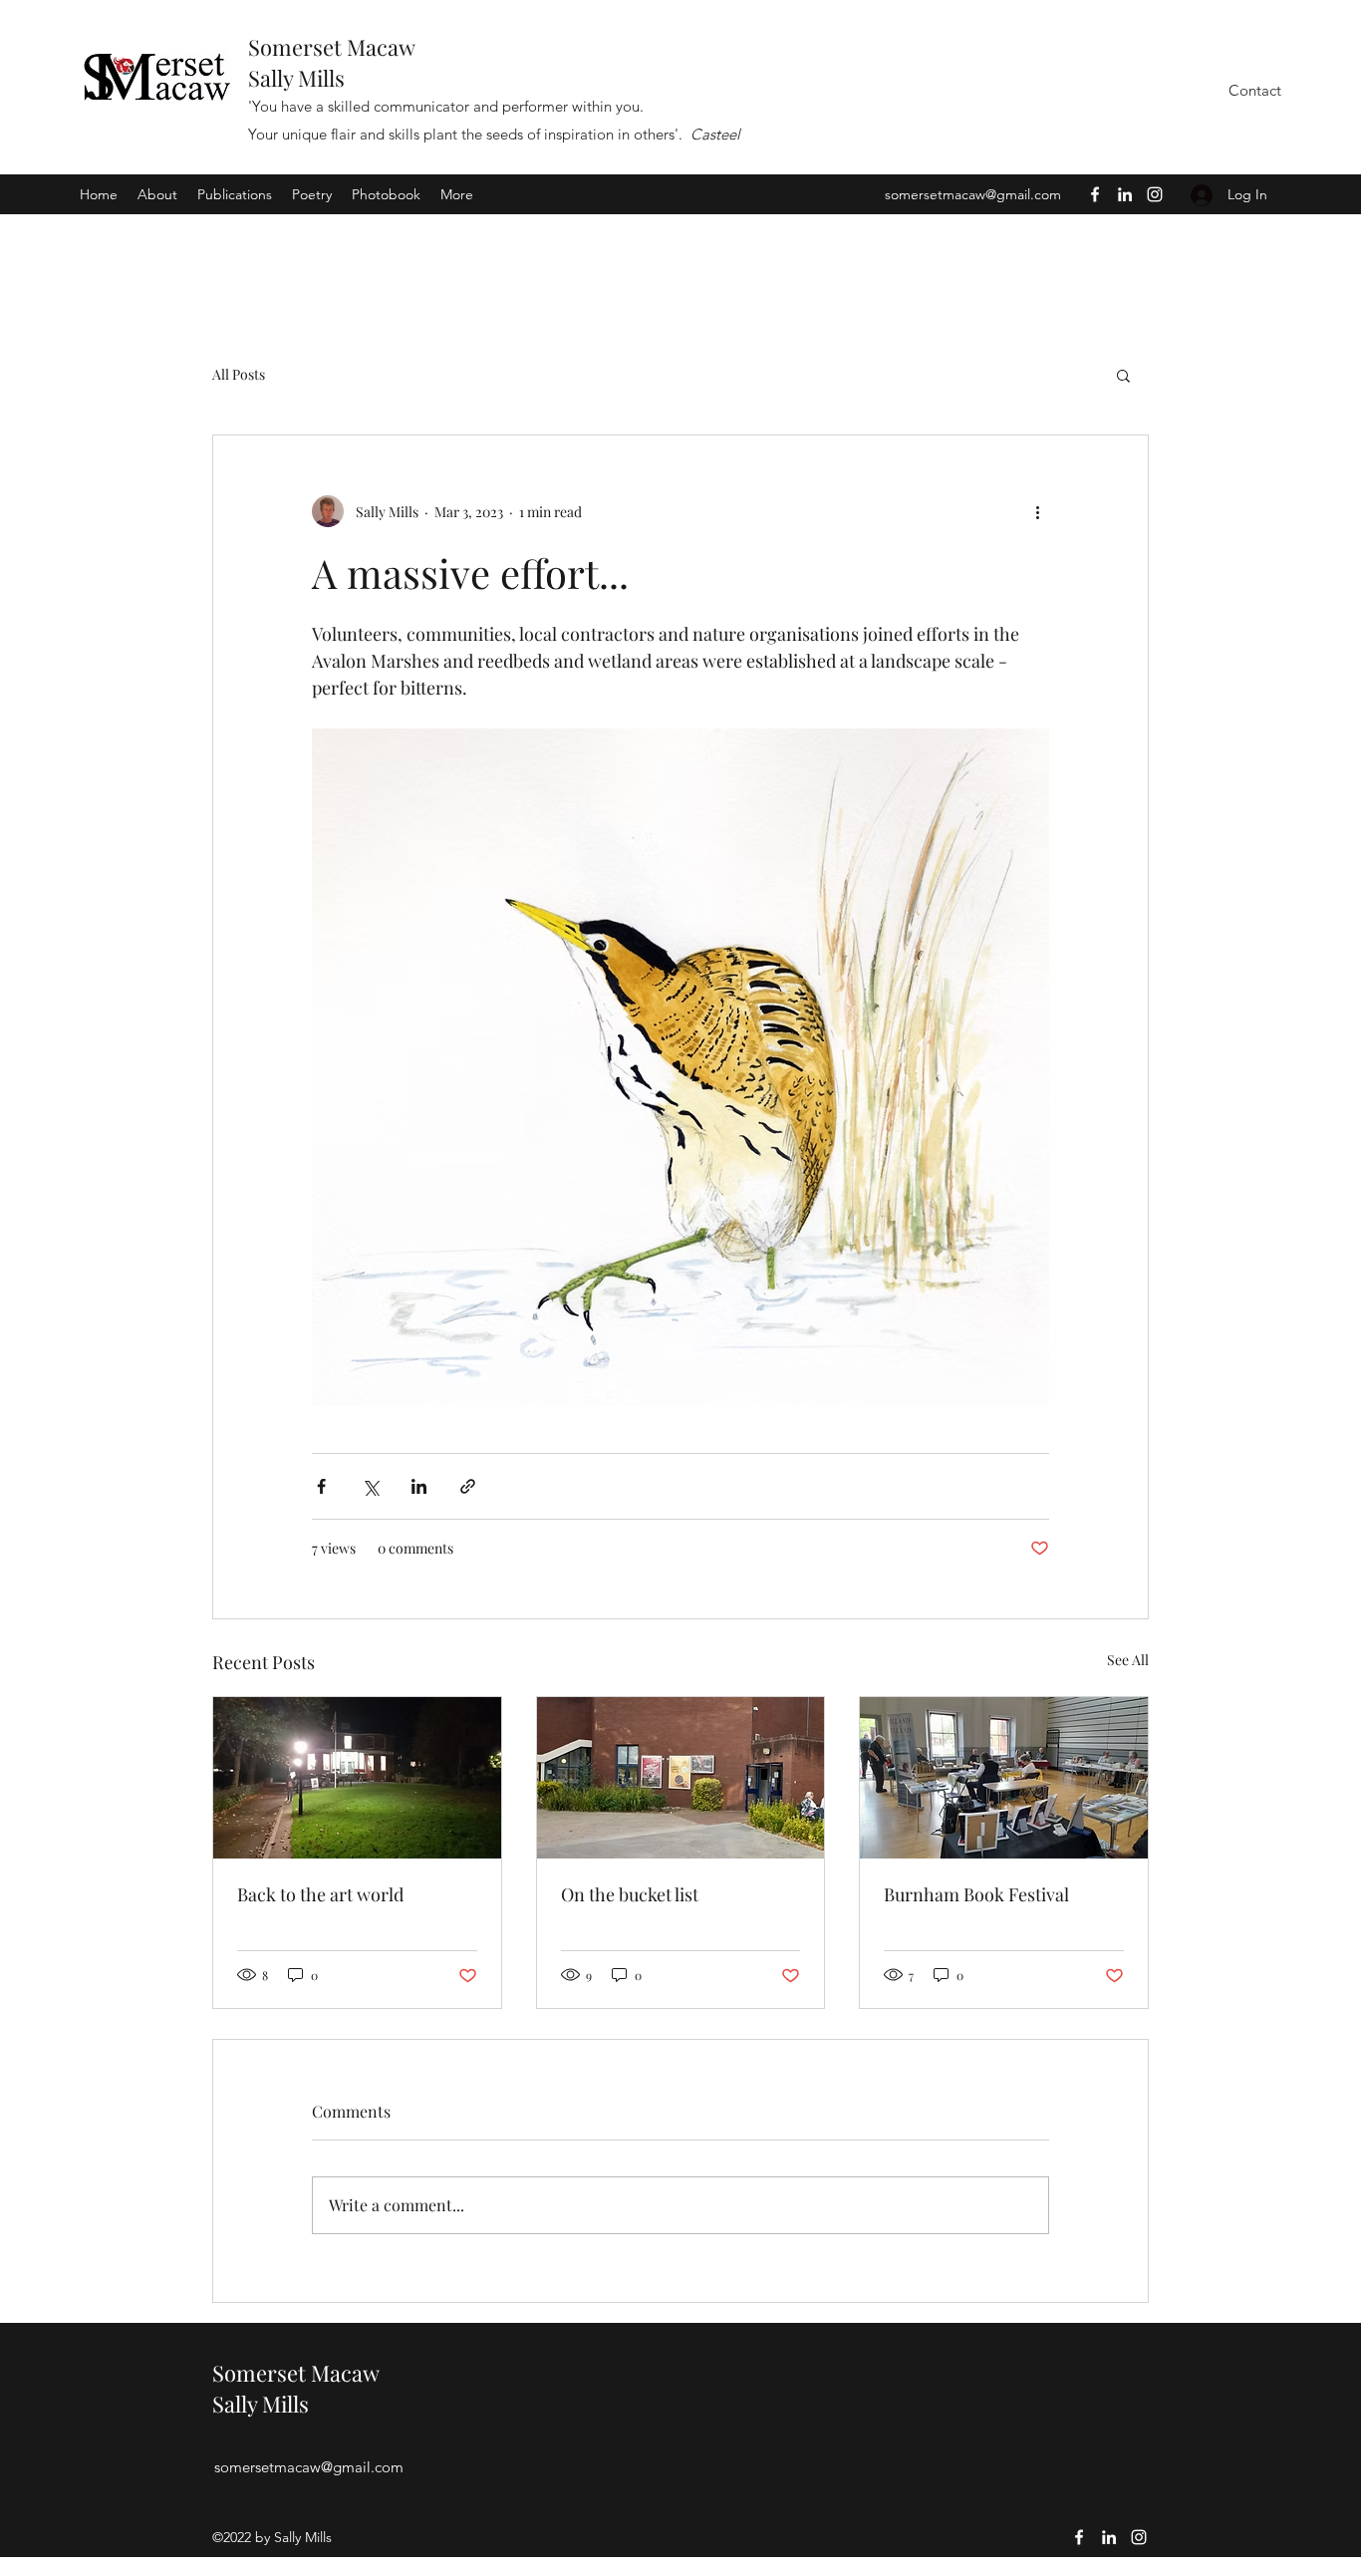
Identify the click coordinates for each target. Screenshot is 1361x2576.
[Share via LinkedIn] (419, 1486)
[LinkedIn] (1125, 194)
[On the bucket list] (681, 1778)
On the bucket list (630, 1894)
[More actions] (1037, 511)
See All (1128, 1660)
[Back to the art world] (357, 1778)
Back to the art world (320, 1894)
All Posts (239, 374)
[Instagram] (1155, 194)
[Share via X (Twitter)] (370, 1486)
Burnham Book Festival (976, 1894)
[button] (1123, 375)
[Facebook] (1095, 194)
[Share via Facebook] (321, 1486)
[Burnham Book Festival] (1004, 1778)
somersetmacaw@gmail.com (973, 194)
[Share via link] (468, 1486)
